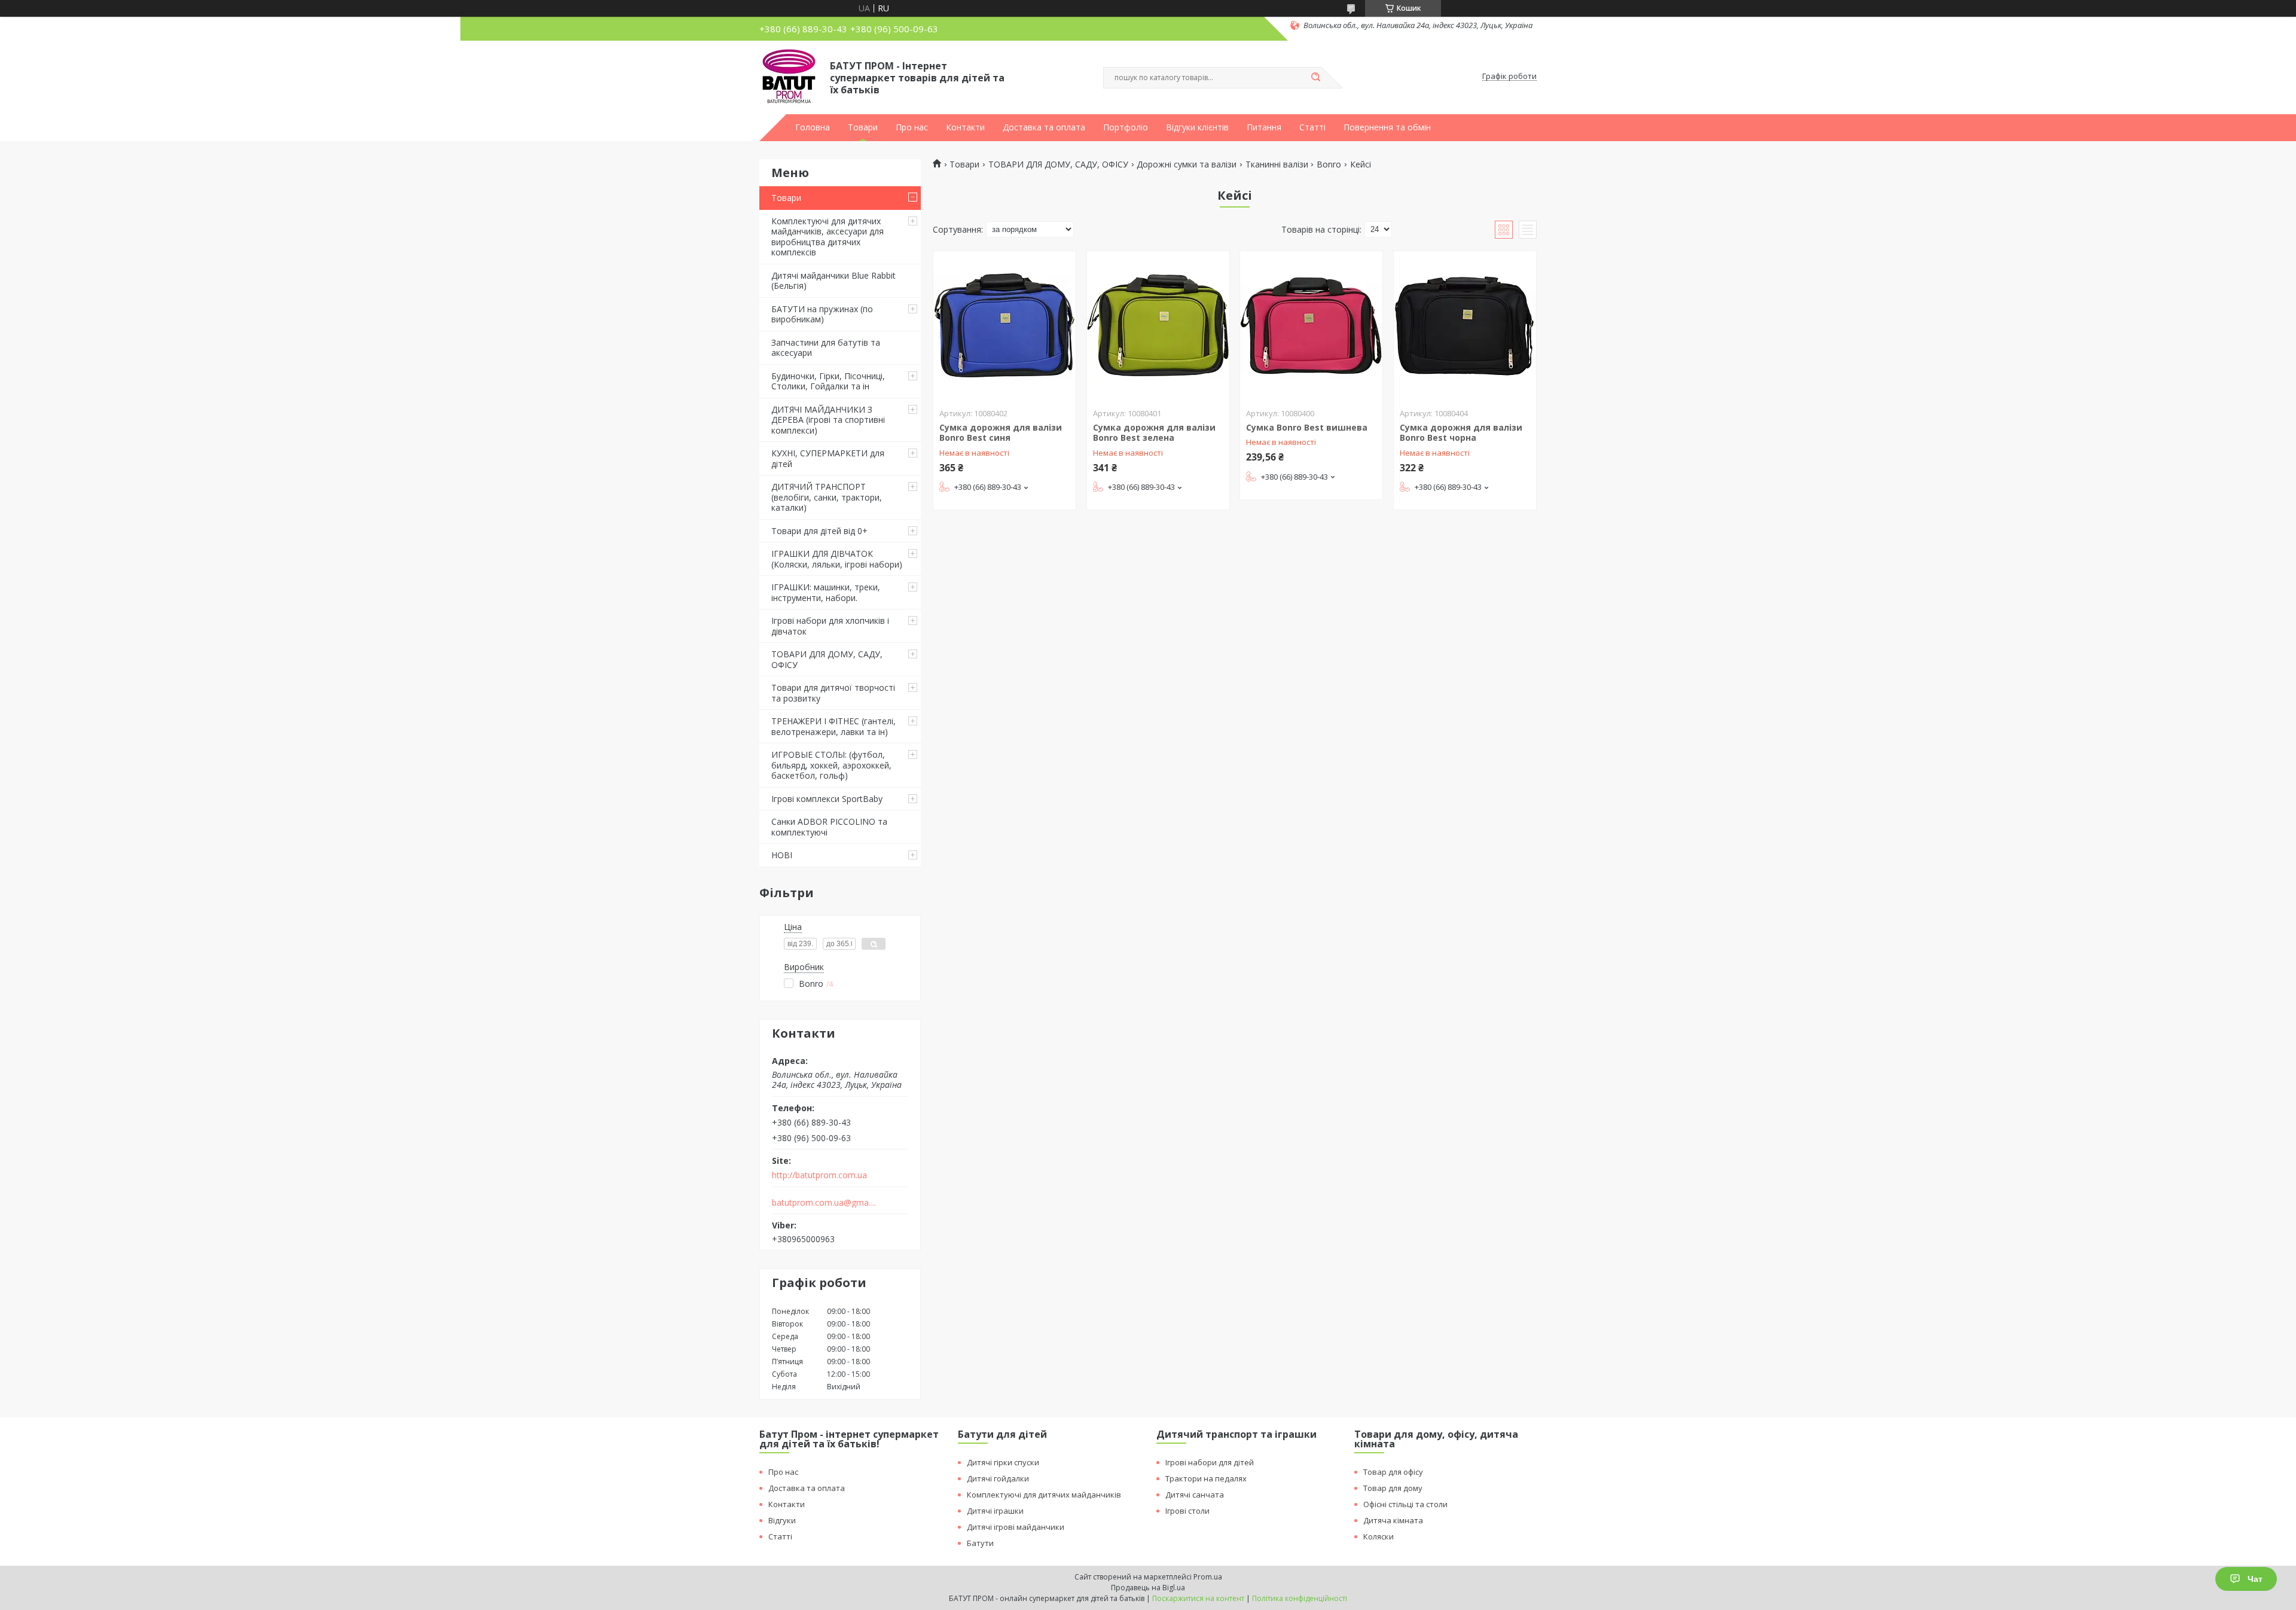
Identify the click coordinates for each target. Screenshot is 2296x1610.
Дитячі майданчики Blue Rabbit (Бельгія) (833, 281)
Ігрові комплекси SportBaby (827, 799)
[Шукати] (1315, 78)
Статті (1312, 127)
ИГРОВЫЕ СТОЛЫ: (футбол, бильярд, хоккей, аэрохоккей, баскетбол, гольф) (831, 765)
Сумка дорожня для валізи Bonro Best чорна (1461, 433)
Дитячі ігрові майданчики (1016, 1527)
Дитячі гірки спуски (1003, 1462)
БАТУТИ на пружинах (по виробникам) (822, 314)
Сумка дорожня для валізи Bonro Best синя (1001, 433)
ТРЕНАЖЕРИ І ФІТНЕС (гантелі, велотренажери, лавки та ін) (833, 726)
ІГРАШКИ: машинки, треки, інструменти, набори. (826, 592)
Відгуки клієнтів (1197, 127)
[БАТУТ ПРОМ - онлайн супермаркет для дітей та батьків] (789, 77)
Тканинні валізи (1277, 164)
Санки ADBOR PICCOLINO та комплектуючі (829, 827)
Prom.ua (1208, 1577)
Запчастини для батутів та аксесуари (826, 348)
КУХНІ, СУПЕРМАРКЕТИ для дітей (828, 458)
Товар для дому (1393, 1488)
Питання (1264, 127)
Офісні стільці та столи (1405, 1504)
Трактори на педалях (1206, 1478)
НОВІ (782, 855)
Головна (813, 127)
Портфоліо (1126, 127)
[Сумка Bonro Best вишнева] (1311, 326)
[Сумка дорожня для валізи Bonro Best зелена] (1158, 326)
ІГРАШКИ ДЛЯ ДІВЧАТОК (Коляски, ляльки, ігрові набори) (837, 559)
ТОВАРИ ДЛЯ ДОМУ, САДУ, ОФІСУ (827, 659)
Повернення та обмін (1387, 127)
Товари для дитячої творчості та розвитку (833, 693)
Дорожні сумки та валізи (1187, 164)
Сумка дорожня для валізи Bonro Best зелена (1154, 433)
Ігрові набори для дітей (1210, 1462)
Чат (2255, 1579)
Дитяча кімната (1393, 1520)
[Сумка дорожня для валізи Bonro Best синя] (1004, 326)
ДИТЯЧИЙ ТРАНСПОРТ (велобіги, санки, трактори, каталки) (827, 497)
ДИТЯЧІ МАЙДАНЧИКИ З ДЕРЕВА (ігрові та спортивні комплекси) (828, 420)
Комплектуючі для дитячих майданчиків (1044, 1495)
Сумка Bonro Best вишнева (1307, 427)
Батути (980, 1543)
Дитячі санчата (1195, 1495)
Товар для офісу (1393, 1472)
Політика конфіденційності (1300, 1598)
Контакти (965, 127)
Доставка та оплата (1044, 127)
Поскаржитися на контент (1198, 1598)
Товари (863, 127)
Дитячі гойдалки (998, 1478)
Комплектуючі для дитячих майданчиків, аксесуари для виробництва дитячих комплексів (828, 237)
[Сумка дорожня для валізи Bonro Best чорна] (1465, 326)
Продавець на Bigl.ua (1148, 1588)
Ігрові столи (1187, 1511)
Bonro (1329, 164)
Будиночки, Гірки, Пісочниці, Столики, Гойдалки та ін (828, 381)
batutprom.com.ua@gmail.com (824, 1203)
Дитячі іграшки (995, 1511)
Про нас (912, 127)
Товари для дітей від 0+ (819, 531)
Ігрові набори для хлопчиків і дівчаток (830, 626)
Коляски (1378, 1536)
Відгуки (782, 1520)
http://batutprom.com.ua (819, 1175)
